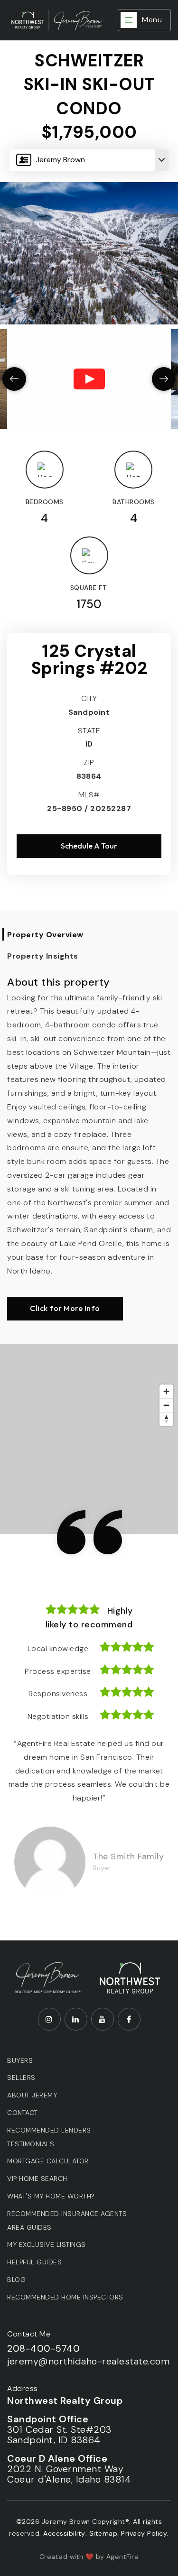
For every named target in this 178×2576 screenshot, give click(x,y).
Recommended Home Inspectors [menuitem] (65, 2297)
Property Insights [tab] (43, 956)
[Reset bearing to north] (166, 1419)
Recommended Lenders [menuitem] (49, 2130)
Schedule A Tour (89, 846)
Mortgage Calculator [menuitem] (48, 2161)
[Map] (89, 1439)
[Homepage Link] (48, 1977)
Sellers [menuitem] (21, 2077)
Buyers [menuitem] (20, 2060)
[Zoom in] (166, 1391)
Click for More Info (65, 1308)
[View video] (89, 379)
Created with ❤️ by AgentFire (89, 2557)
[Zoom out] (166, 1405)
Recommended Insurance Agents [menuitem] (67, 2214)
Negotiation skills (58, 1716)
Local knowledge (58, 1648)
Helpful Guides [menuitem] (34, 2262)
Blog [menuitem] (16, 2280)
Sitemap (103, 2533)
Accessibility (64, 2533)
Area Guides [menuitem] (29, 2227)
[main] (89, 970)
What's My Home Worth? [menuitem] (51, 2196)
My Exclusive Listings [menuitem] (47, 2244)
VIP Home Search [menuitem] (37, 2179)
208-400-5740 (43, 2348)
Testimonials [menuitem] (31, 2144)
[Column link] (56, 20)
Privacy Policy (144, 2533)
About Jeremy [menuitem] (32, 2095)
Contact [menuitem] (23, 2113)
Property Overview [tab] (45, 935)
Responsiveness (58, 1694)
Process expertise (58, 1671)
